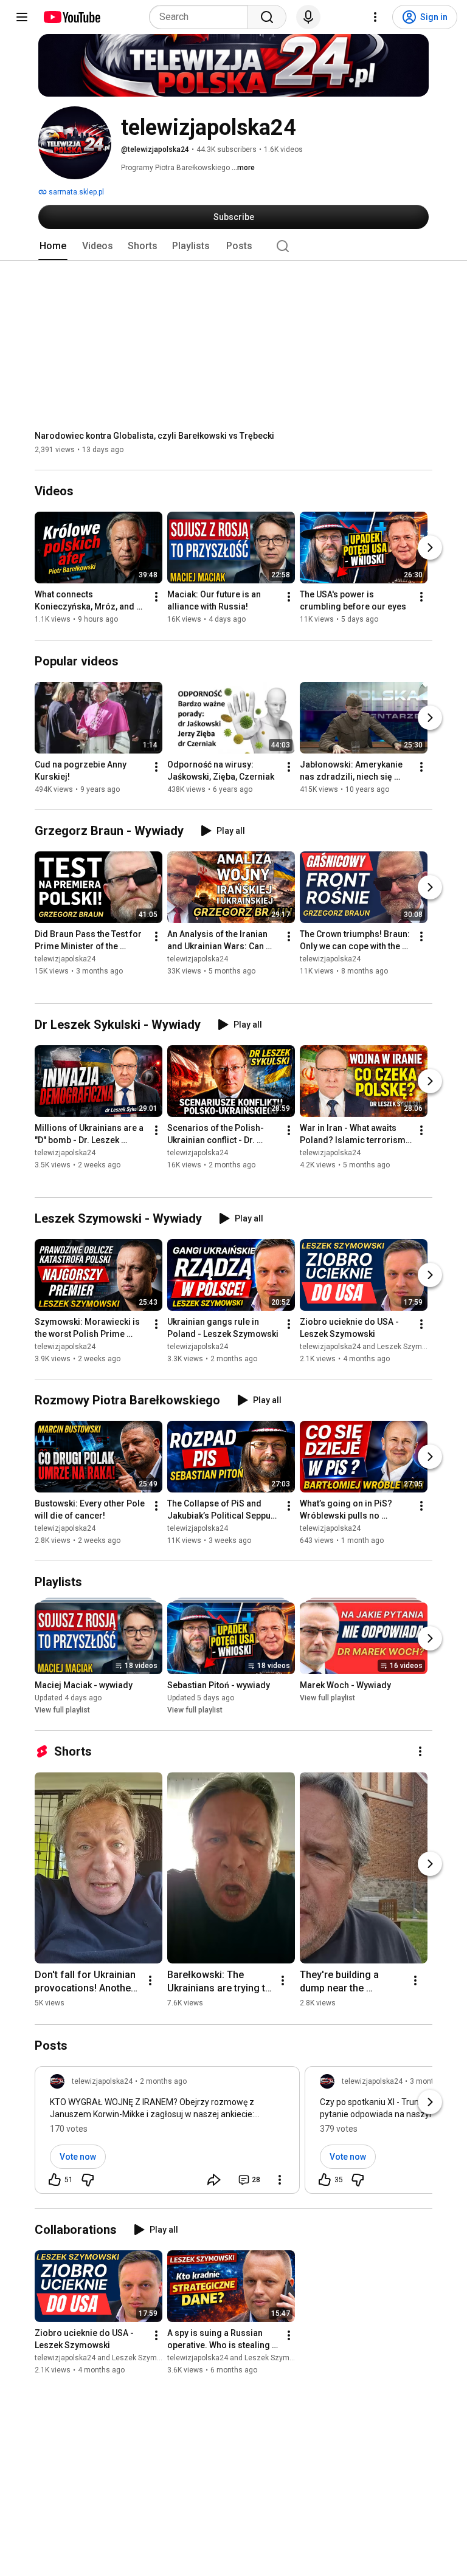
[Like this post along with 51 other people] (55, 2180)
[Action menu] (280, 2180)
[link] (167, 2134)
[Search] (267, 17)
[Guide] (22, 17)
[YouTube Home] (71, 17)
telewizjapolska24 (65, 959)
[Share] (214, 2180)
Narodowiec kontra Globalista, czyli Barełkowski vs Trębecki (154, 436)
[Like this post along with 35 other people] (325, 2180)
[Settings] (375, 17)
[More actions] (156, 597)
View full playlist (62, 1710)
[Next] (430, 548)
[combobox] (202, 17)
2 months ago (163, 2081)
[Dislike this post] (88, 2180)
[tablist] (233, 246)
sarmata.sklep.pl (75, 192)
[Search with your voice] (308, 17)
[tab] (53, 246)
